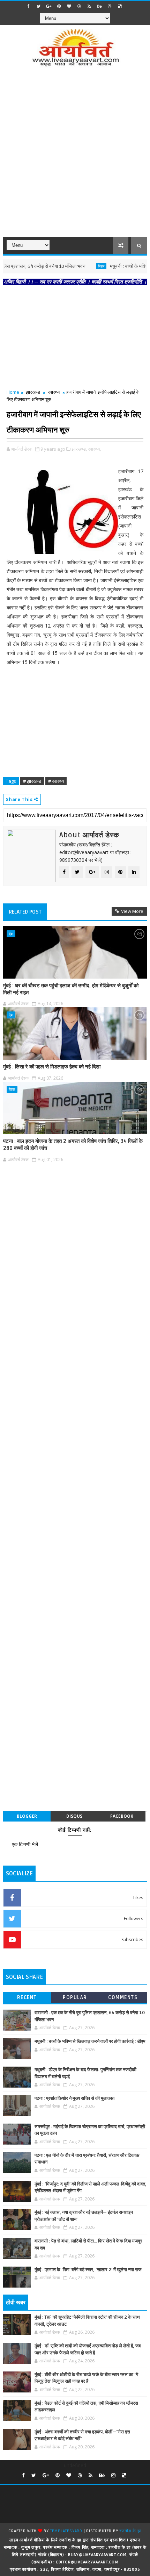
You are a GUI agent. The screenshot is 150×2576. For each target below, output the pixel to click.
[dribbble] (79, 6)
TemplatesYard (66, 2531)
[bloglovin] (69, 6)
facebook (122, 1816)
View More (132, 911)
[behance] (99, 6)
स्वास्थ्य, (94, 449)
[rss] (89, 6)
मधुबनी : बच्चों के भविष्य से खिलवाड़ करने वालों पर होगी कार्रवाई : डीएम (90, 2041)
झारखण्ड (33, 392)
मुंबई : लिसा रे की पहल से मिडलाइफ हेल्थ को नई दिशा (52, 1067)
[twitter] (39, 6)
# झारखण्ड (32, 781)
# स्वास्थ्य (56, 781)
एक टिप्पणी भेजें (25, 1844)
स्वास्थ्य (54, 392)
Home (13, 392)
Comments (123, 1998)
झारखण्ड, (79, 449)
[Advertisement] (75, 156)
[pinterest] (59, 6)
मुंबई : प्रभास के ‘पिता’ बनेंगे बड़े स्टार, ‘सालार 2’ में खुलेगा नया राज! (89, 2270)
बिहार (84, 266)
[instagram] (110, 6)
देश (11, 934)
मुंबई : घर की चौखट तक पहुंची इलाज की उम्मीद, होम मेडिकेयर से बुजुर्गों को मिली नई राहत (71, 989)
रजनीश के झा (130, 2531)
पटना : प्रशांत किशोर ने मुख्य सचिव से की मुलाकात (74, 2098)
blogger (27, 1816)
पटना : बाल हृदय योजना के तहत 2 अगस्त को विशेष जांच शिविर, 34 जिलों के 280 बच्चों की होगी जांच (73, 1145)
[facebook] (29, 6)
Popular (75, 1998)
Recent (27, 1998)
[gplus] (49, 6)
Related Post (25, 912)
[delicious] (120, 6)
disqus (74, 1816)
